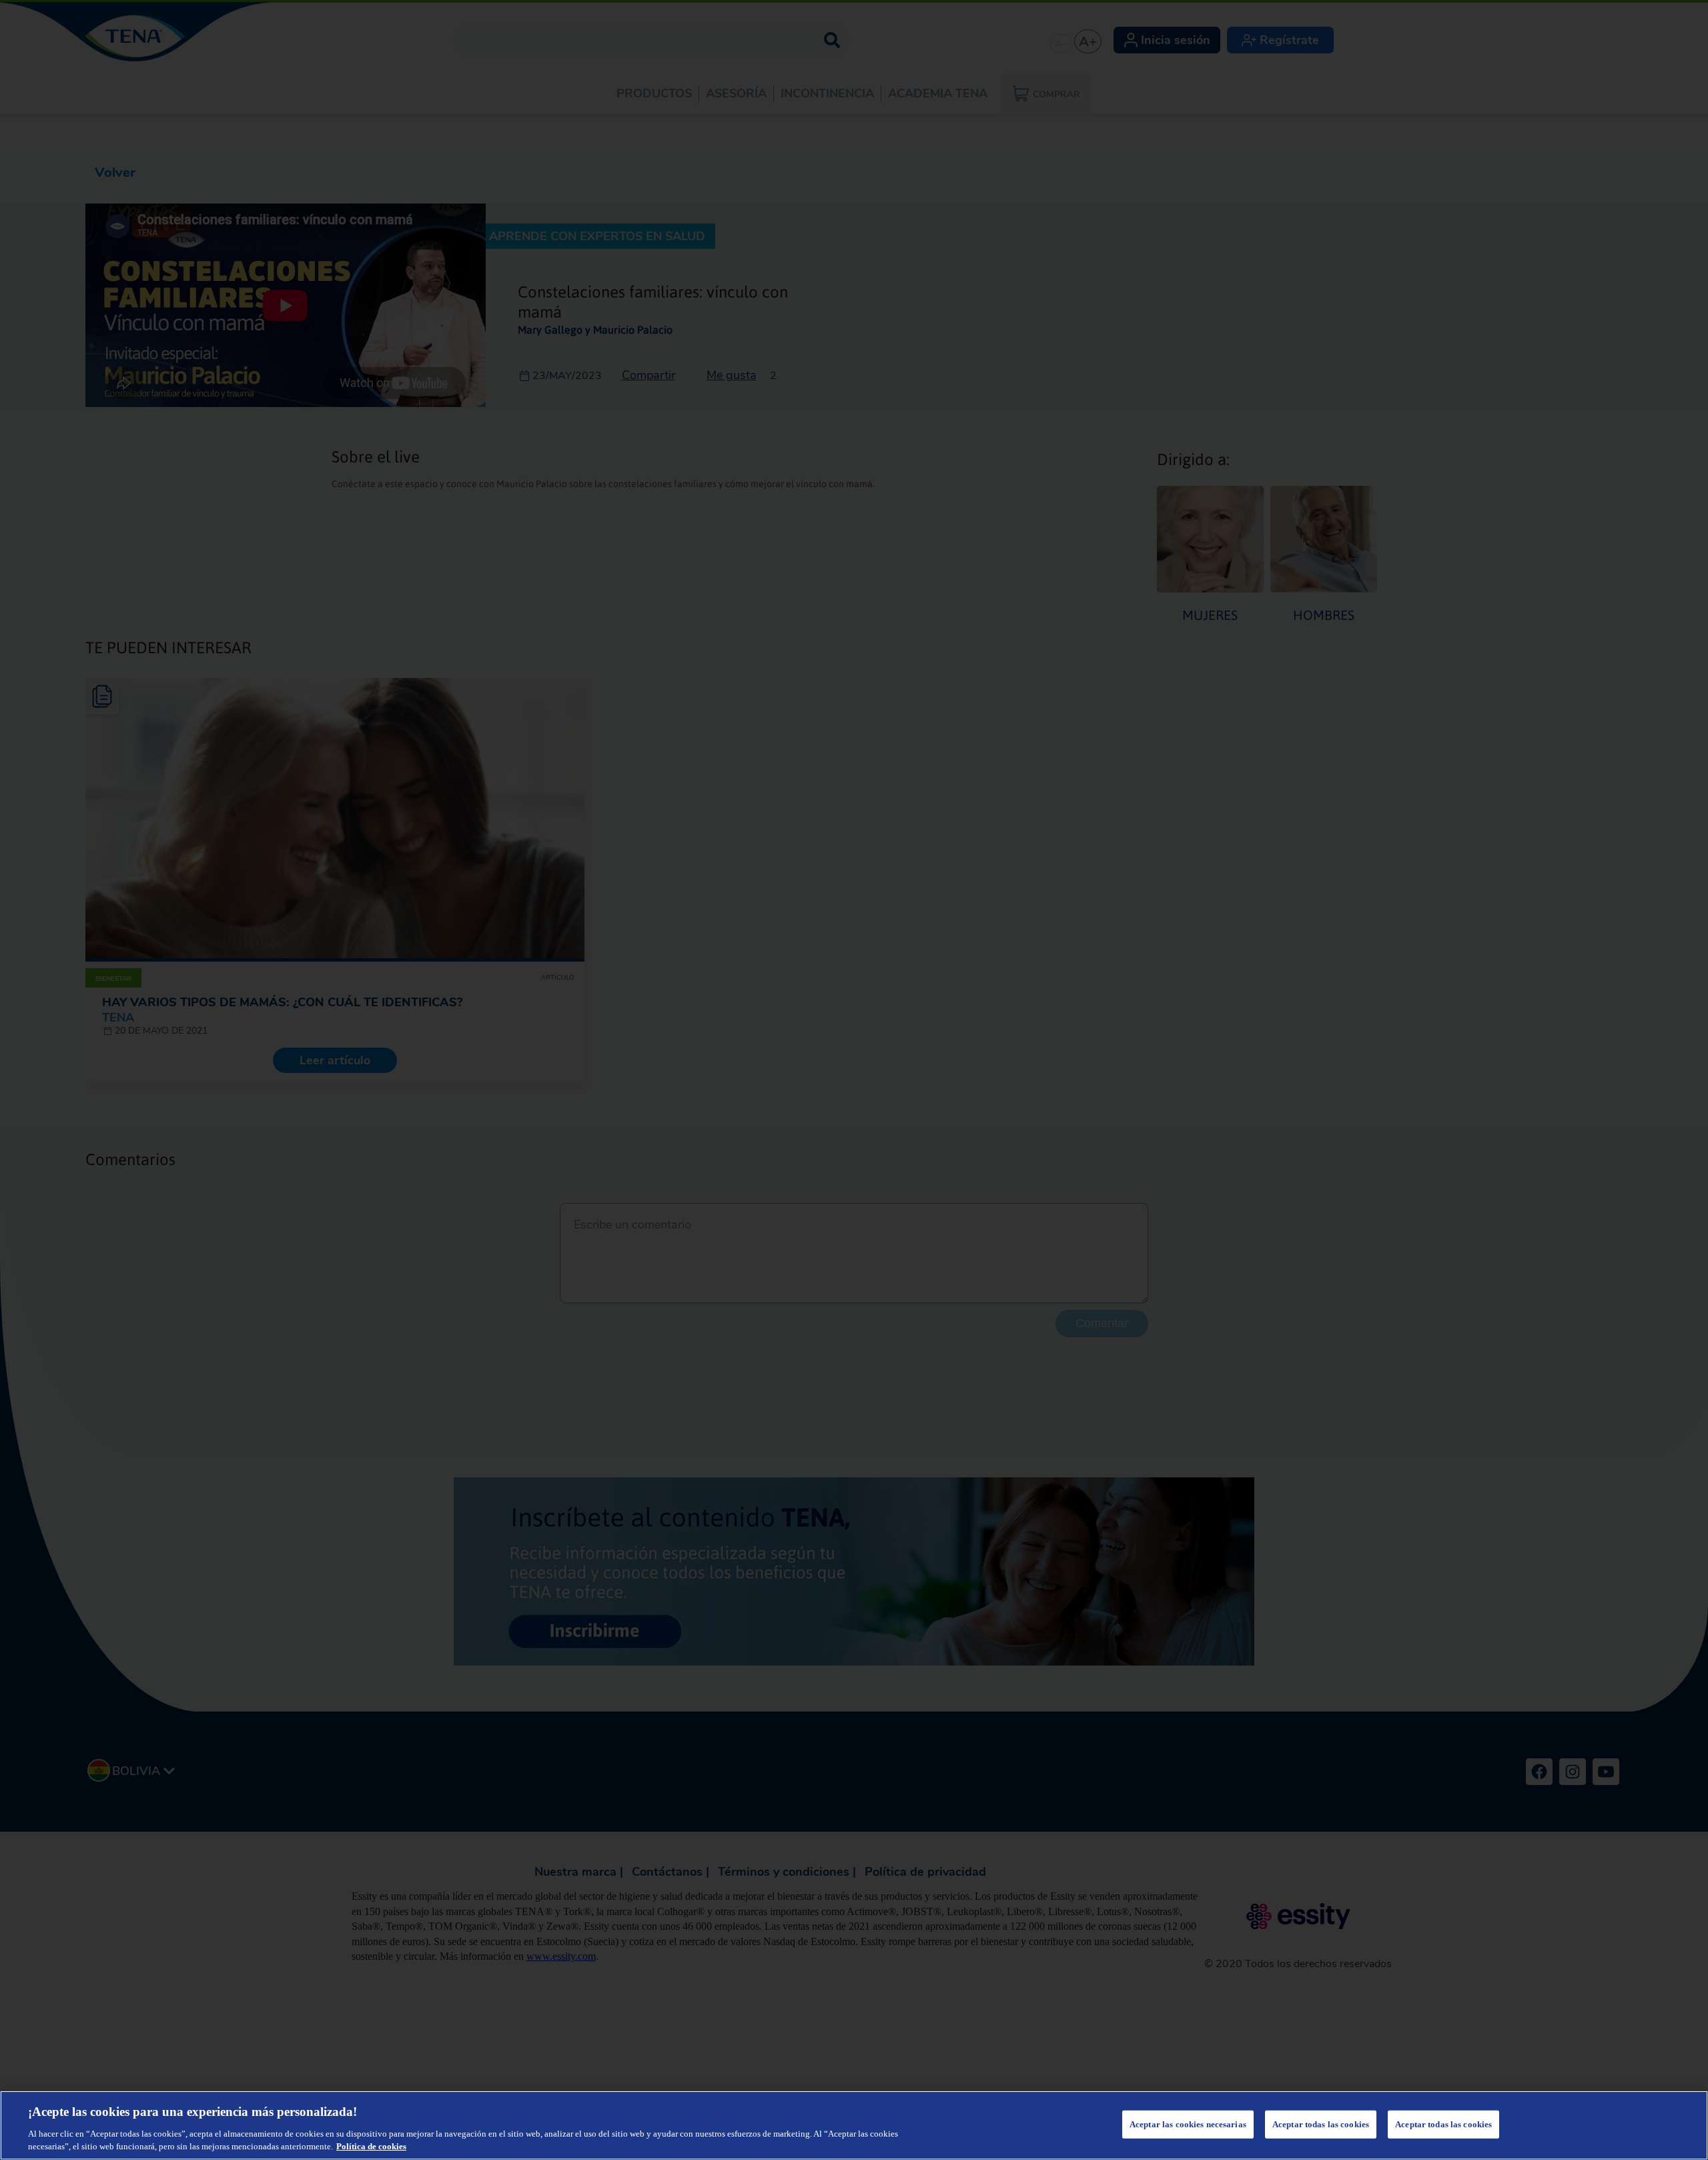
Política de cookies (371, 2146)
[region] (854, 2125)
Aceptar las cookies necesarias (1188, 2124)
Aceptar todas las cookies (1321, 2124)
